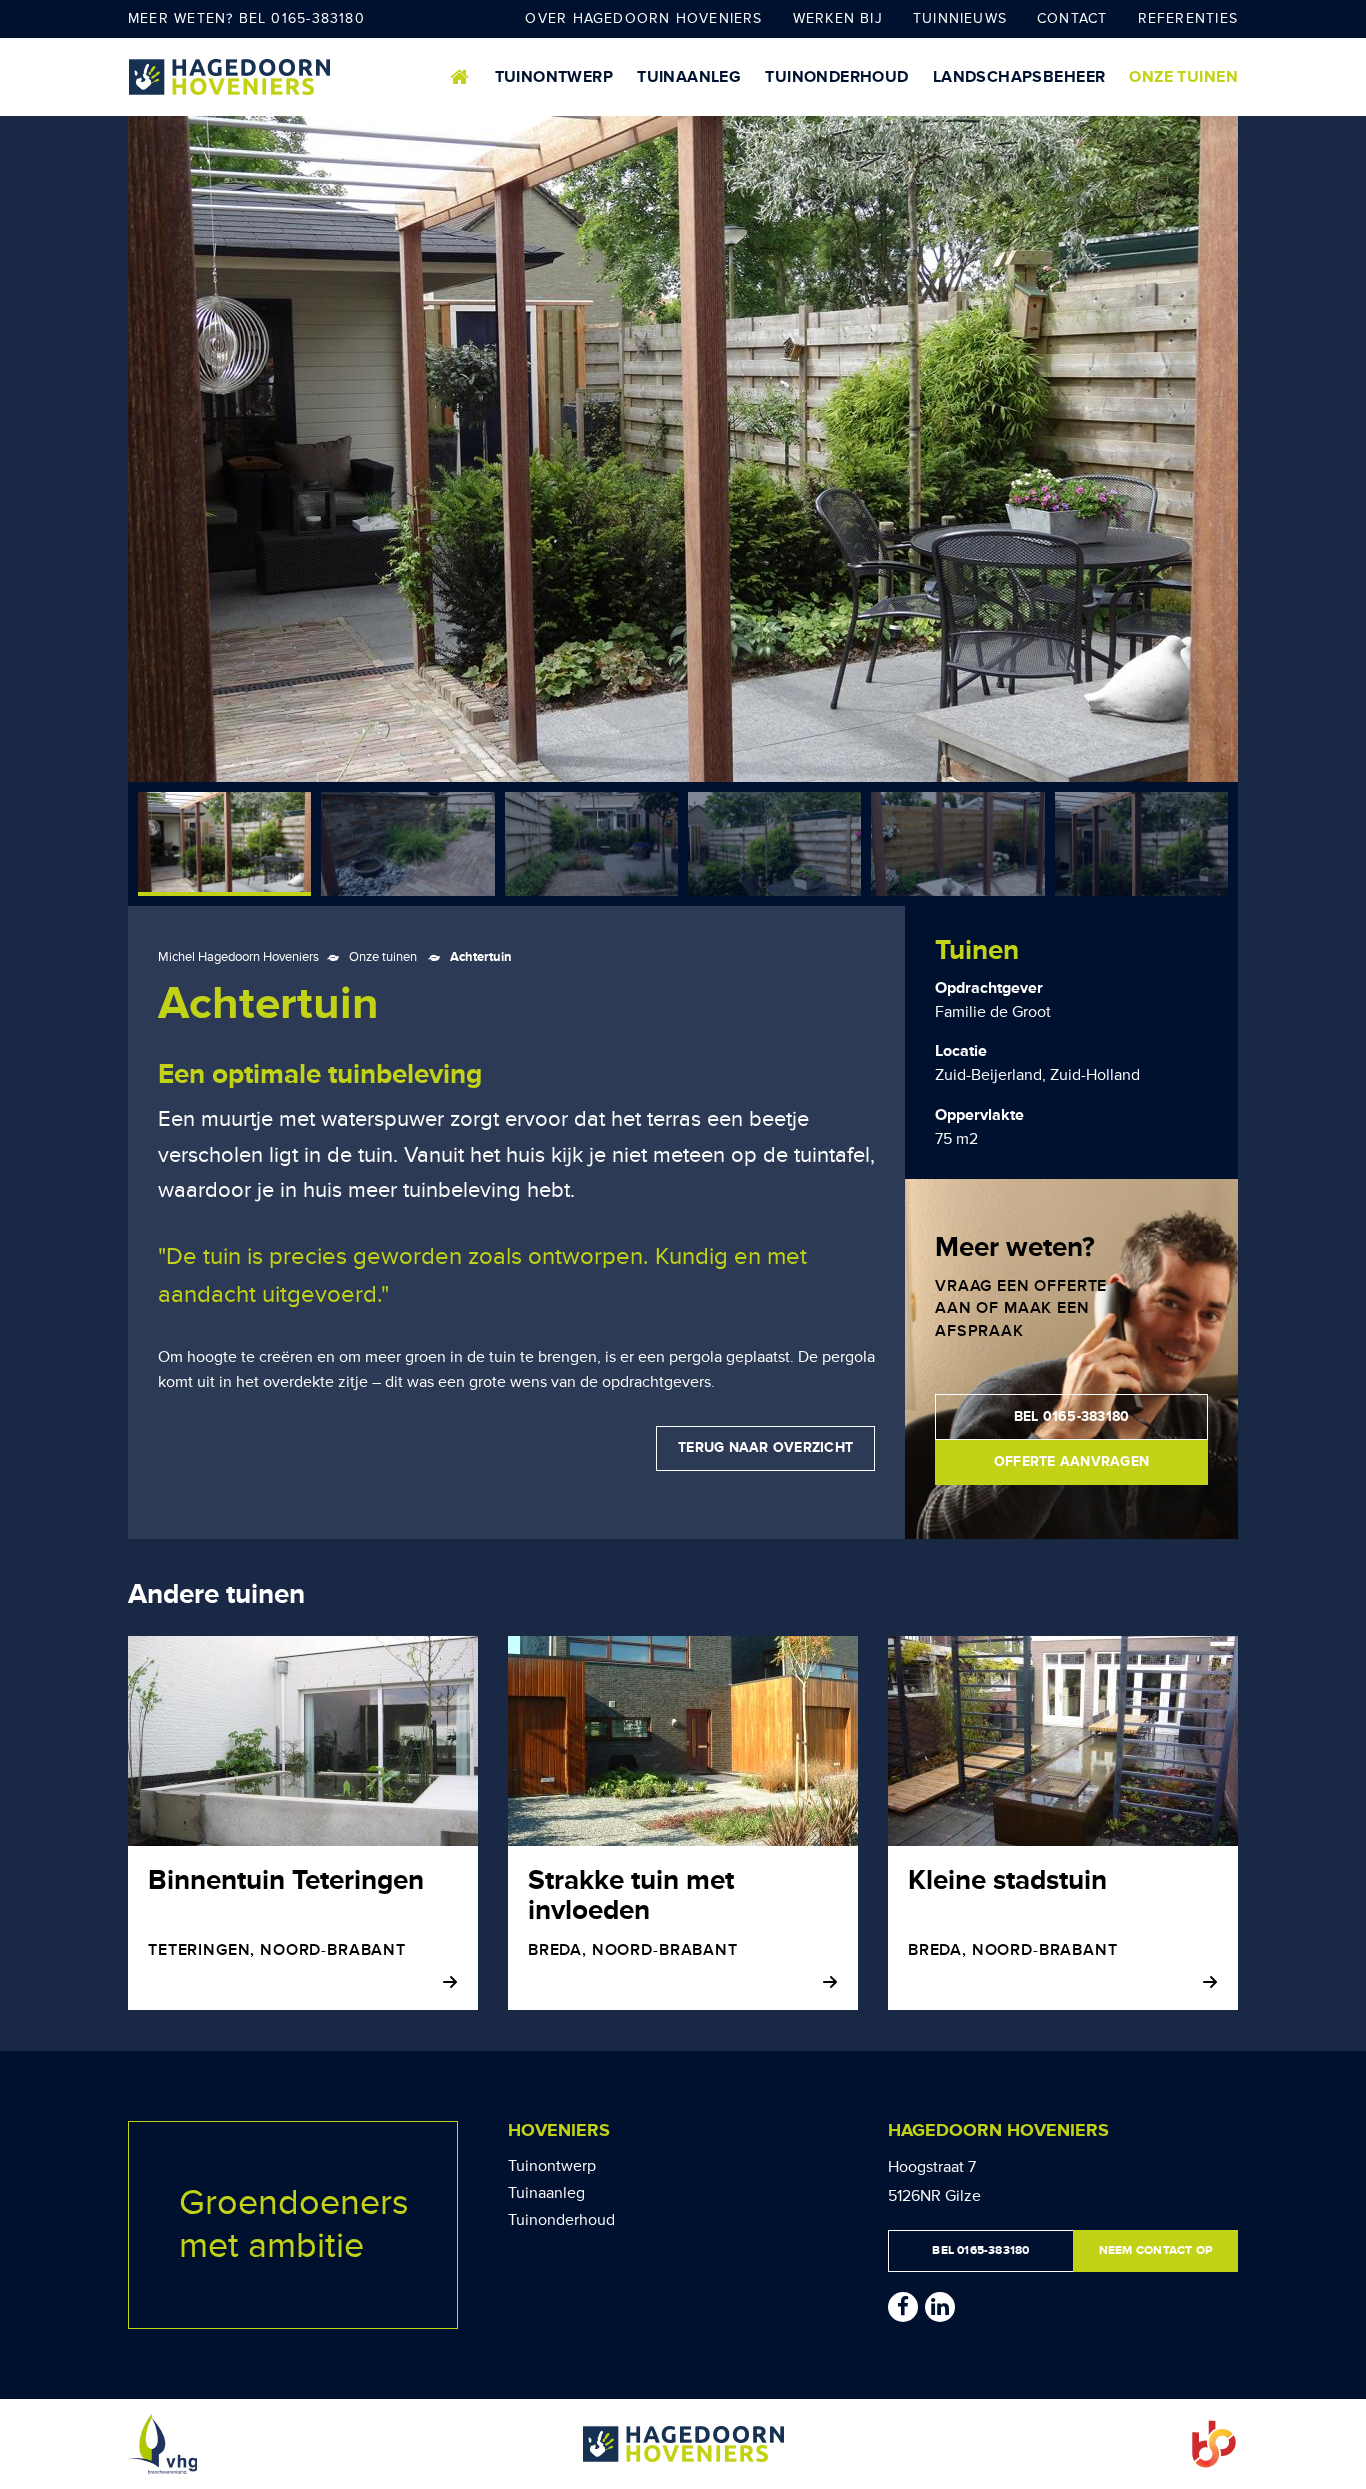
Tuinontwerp (554, 77)
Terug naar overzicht (765, 1447)
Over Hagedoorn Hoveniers (643, 18)
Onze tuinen (1183, 77)
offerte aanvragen (1071, 1461)
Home (460, 77)
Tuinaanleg (689, 77)
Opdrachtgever (989, 988)
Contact (1072, 18)
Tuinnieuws (960, 18)
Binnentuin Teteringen (286, 1880)
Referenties (1188, 18)
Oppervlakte (979, 1115)
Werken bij (838, 18)
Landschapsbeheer (1019, 77)
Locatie (961, 1051)
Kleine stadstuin (1007, 1880)
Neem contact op (1155, 2250)
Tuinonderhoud (836, 77)
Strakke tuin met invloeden (631, 1896)
